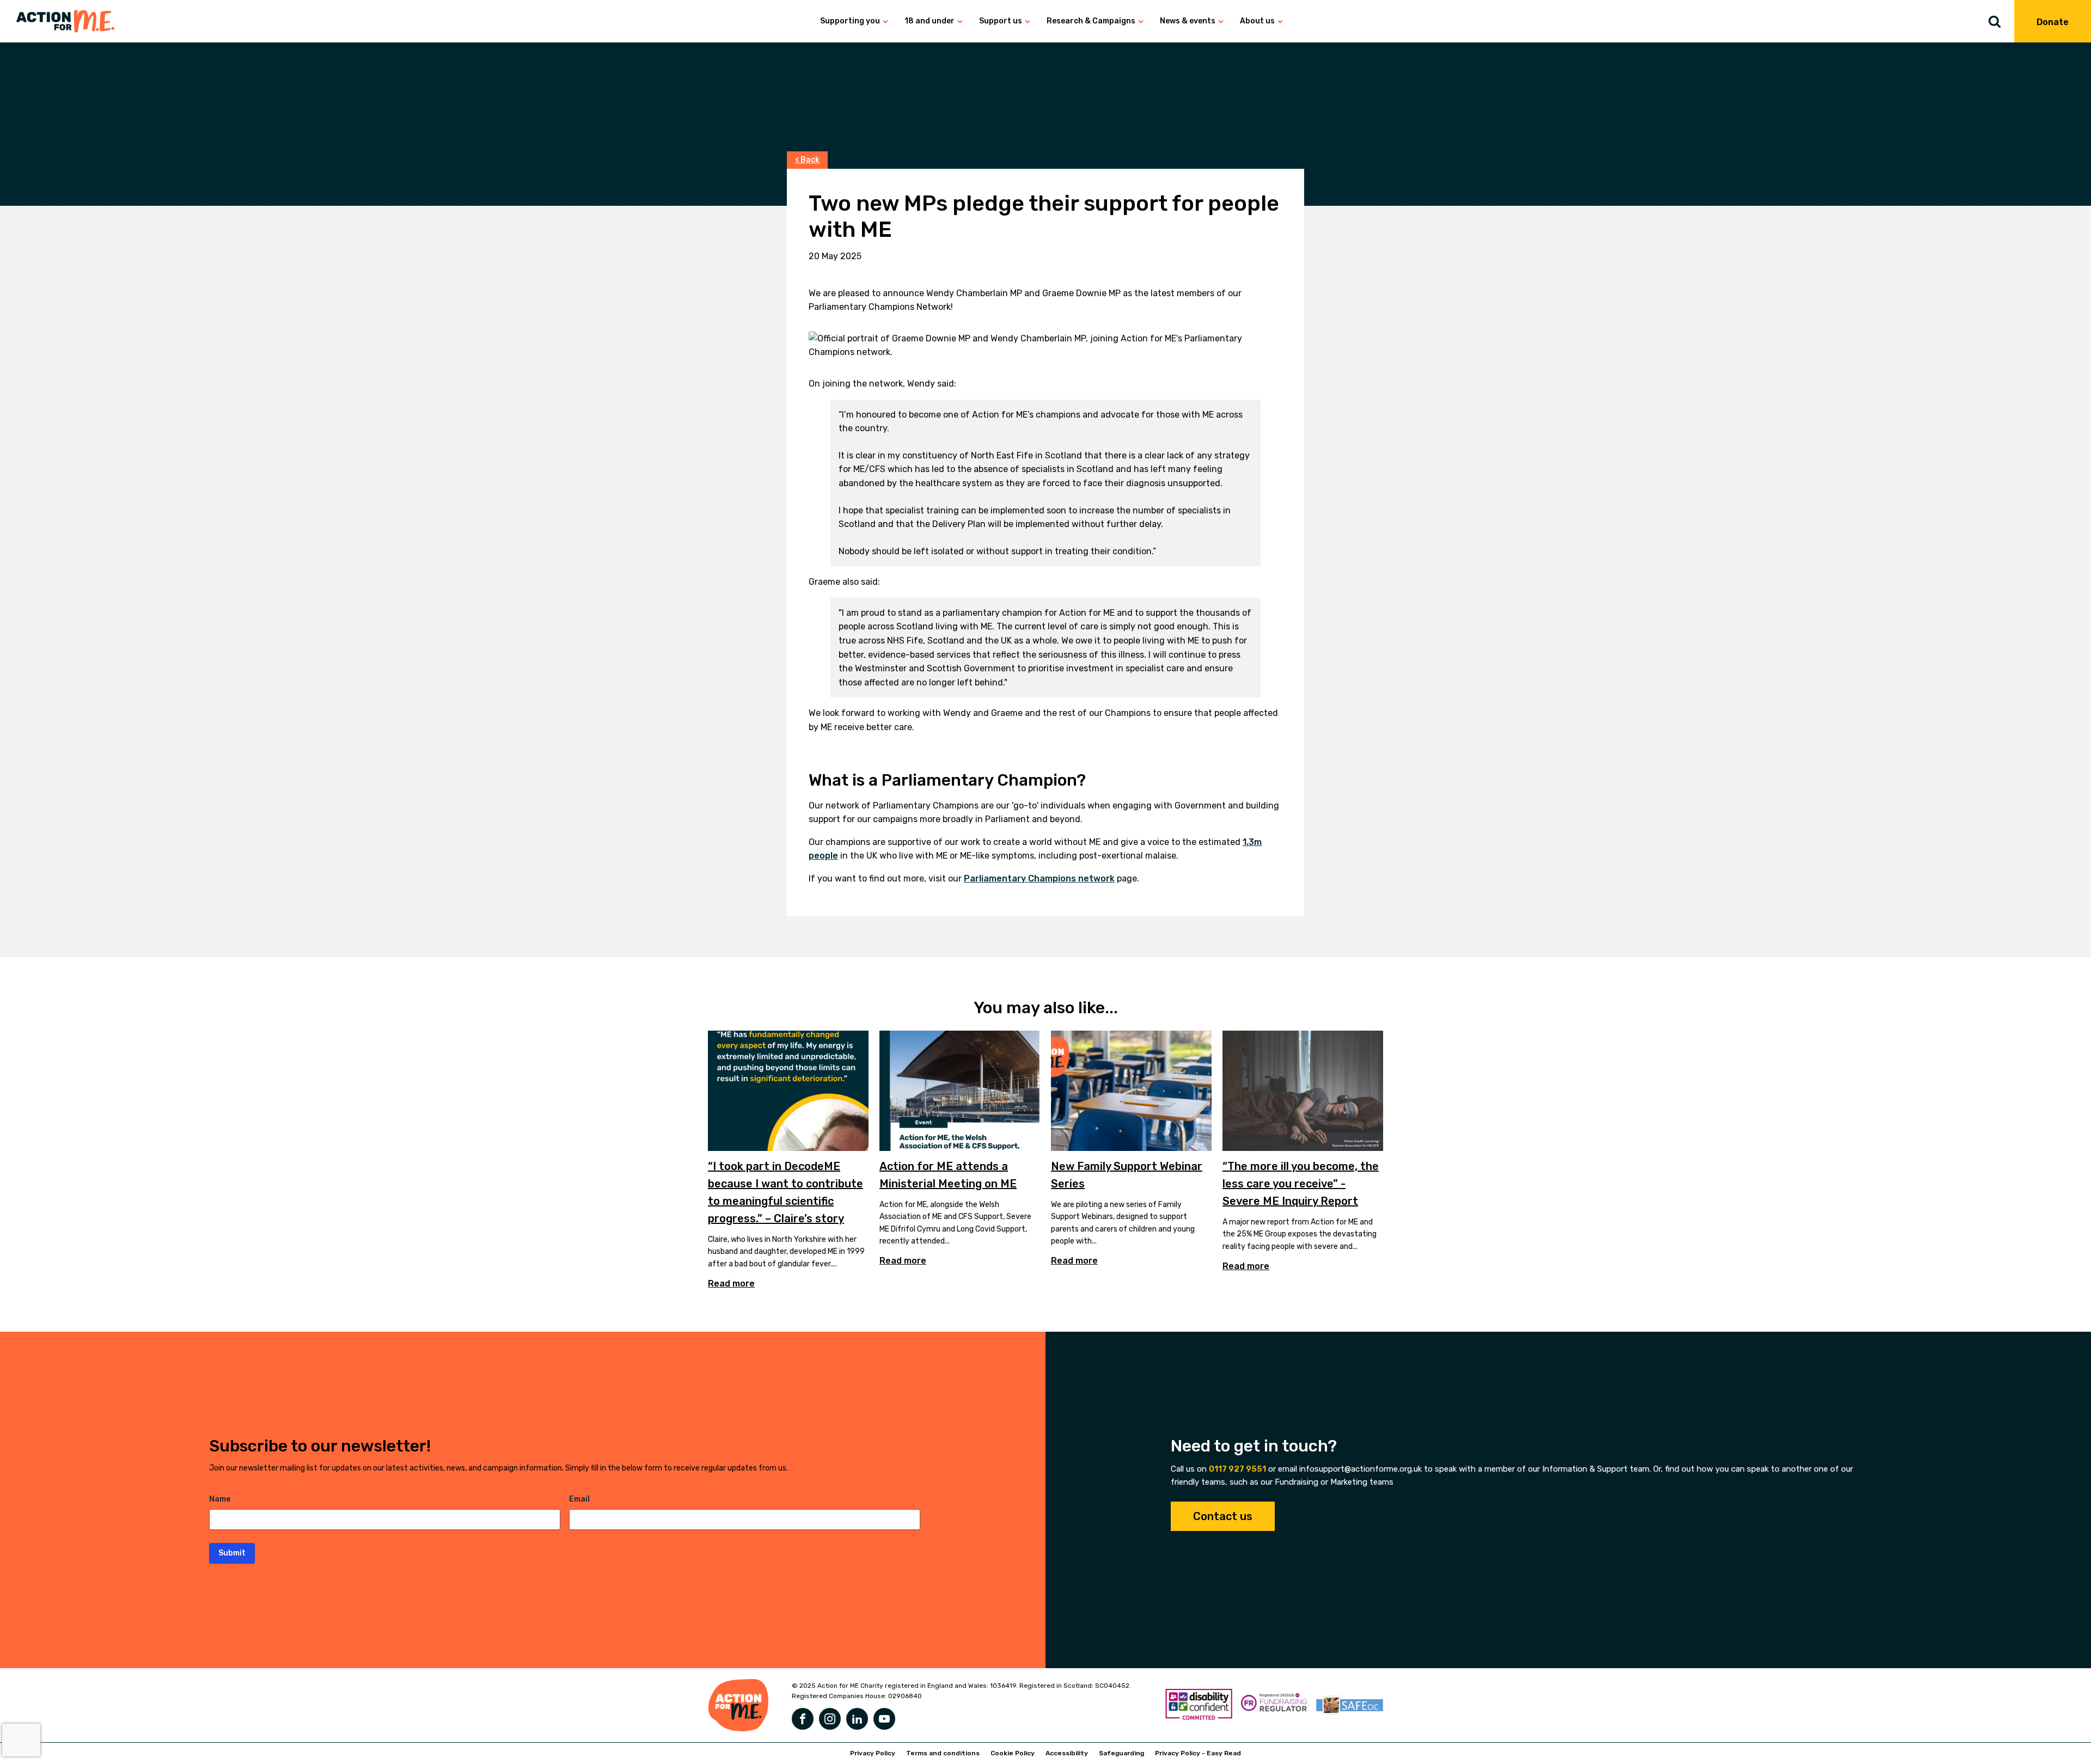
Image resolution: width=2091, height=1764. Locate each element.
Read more (731, 1284)
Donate (2053, 22)
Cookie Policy (1013, 1753)
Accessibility (1067, 1753)
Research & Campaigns (1091, 21)
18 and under (930, 21)
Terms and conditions (943, 1753)
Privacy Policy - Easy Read (1198, 1753)
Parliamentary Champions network (1039, 878)
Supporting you (850, 21)
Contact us (1223, 1516)
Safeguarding (1121, 1753)
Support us (1001, 21)
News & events (1188, 21)
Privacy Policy (873, 1753)
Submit (232, 1553)
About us (1257, 21)
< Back (807, 160)
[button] (2001, 21)
